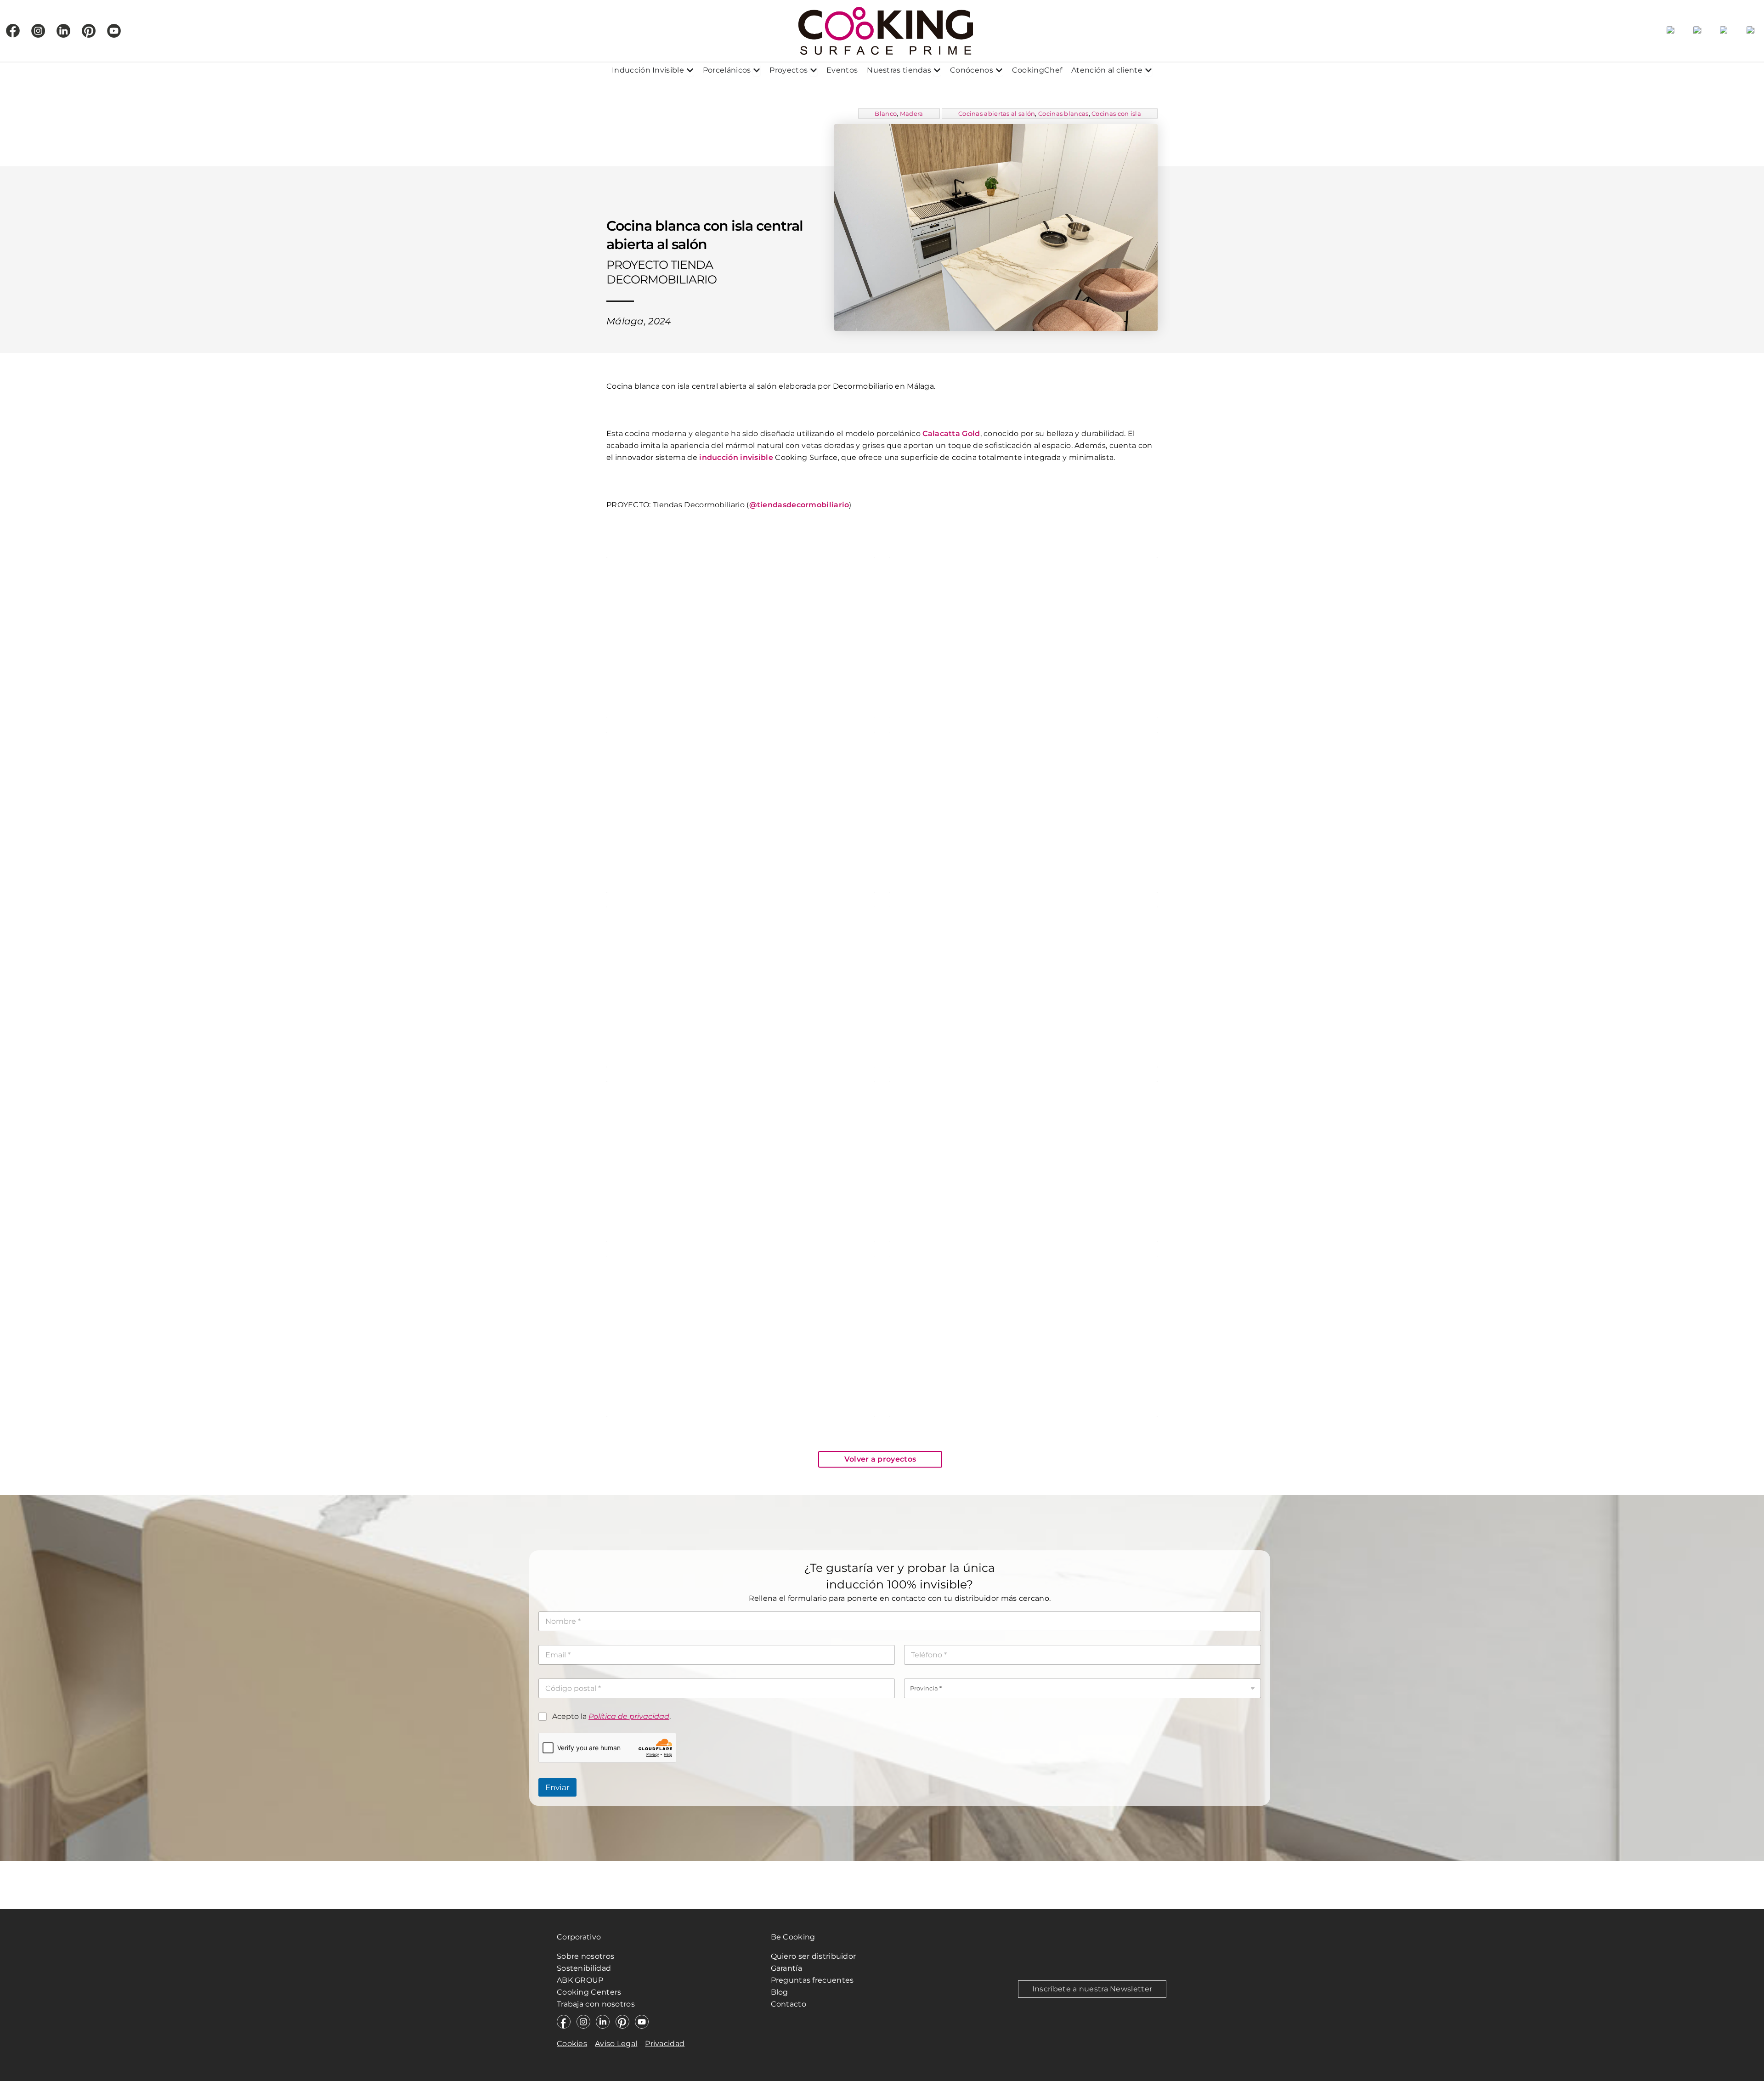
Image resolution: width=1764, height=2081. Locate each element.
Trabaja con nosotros (597, 2004)
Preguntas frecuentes (812, 1980)
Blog (780, 1992)
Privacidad (665, 2044)
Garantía (786, 1968)
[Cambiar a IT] (1751, 31)
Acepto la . (611, 1716)
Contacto (789, 2004)
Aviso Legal (616, 2044)
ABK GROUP (580, 1980)
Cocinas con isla (1116, 113)
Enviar (557, 1787)
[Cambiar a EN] (1697, 31)
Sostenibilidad (584, 1968)
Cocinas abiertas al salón (997, 113)
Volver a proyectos (880, 1459)
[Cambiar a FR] (1724, 31)
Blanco (886, 113)
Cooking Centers (589, 1992)
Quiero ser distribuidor (814, 1956)
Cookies (572, 2044)
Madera (912, 113)
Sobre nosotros (585, 1956)
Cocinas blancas (1063, 113)
